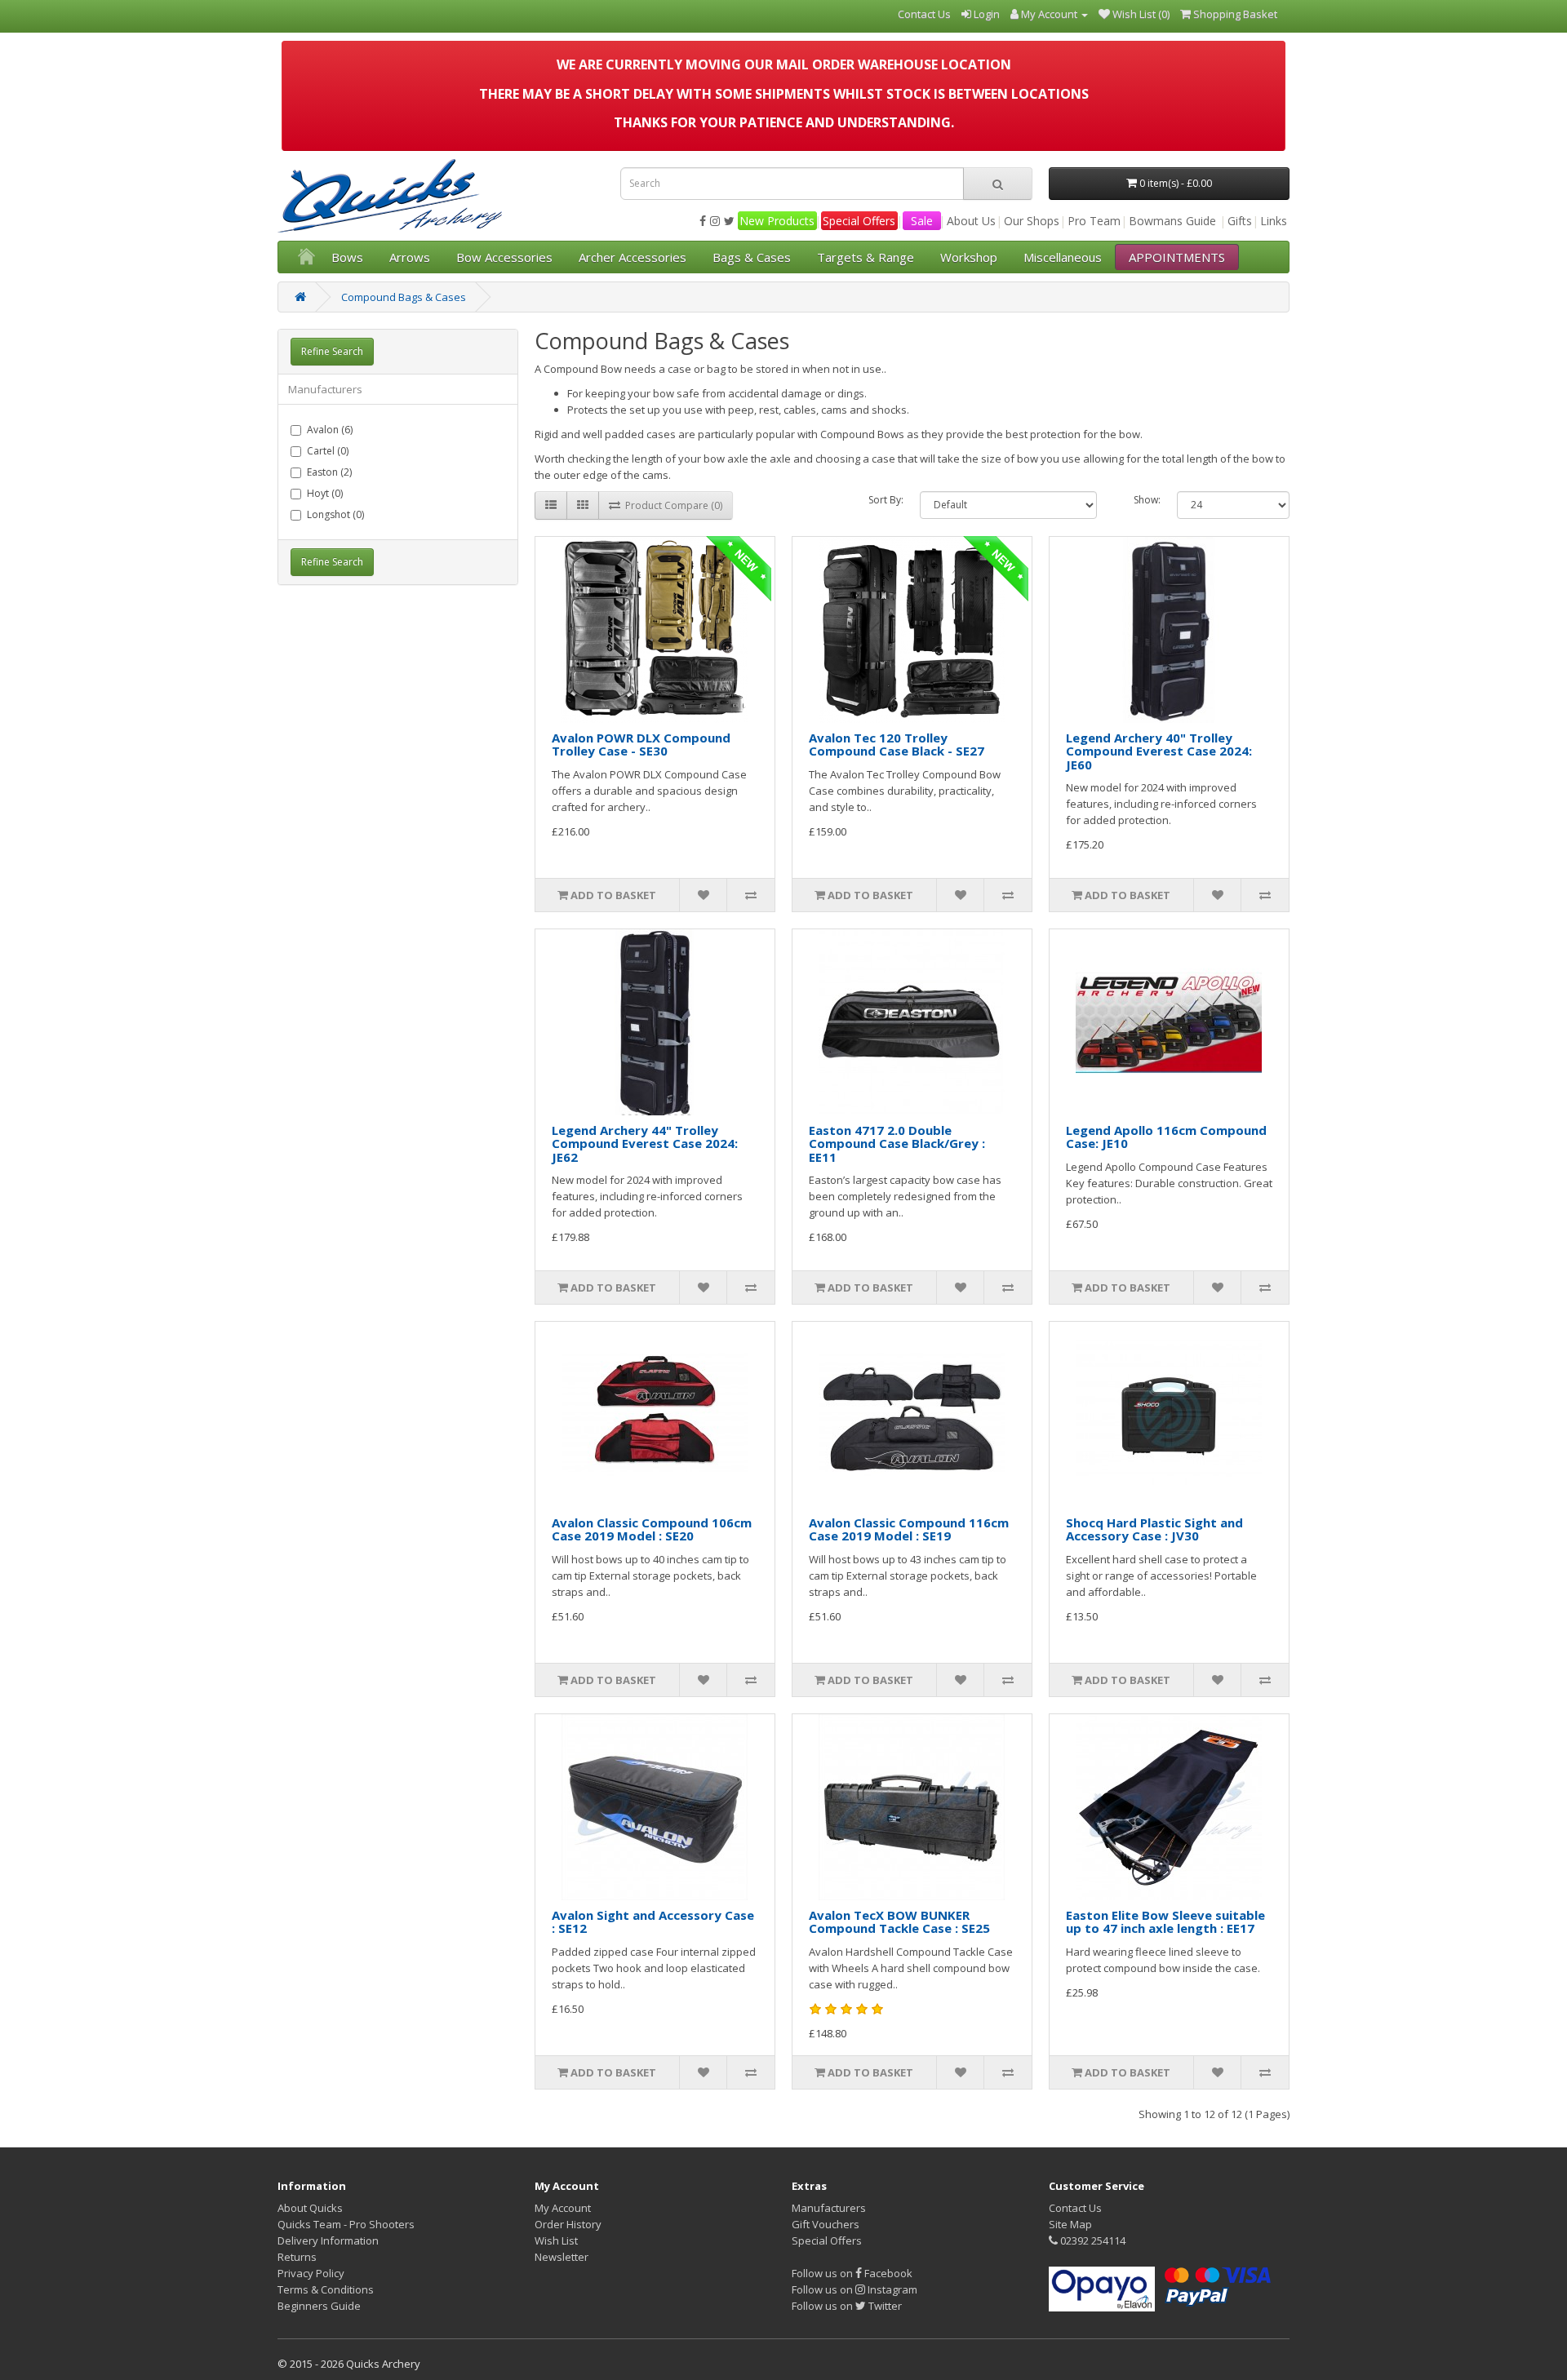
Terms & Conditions (326, 2289)
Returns (297, 2257)
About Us (971, 221)
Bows (347, 257)
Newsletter (562, 2257)
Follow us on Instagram (855, 2289)
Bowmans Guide (1172, 221)
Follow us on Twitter (847, 2306)
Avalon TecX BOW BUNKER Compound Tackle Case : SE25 (899, 1922)
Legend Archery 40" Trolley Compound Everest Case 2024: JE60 (1159, 751)
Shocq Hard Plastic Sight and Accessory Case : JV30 (1154, 1529)
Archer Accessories (633, 257)
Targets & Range (866, 257)
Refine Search (332, 351)
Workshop (969, 257)
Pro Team (1094, 221)
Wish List (556, 2240)
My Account (563, 2208)
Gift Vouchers (826, 2224)
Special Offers (859, 221)
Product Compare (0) (671, 505)
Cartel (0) (328, 451)
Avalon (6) (330, 430)
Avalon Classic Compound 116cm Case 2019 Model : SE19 (909, 1529)
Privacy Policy (311, 2273)
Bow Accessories (504, 257)
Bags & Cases (752, 257)
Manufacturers (829, 2208)
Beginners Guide (319, 2306)
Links (1274, 221)
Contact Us (1075, 2208)
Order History (568, 2224)
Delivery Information (328, 2240)
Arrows (410, 257)
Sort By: (886, 500)
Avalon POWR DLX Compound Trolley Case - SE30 (641, 745)
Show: (1147, 500)
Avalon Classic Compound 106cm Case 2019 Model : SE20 (652, 1529)
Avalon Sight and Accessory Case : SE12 (653, 1922)
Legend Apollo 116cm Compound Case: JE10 (1166, 1137)
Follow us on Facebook (852, 2273)
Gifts (1240, 221)
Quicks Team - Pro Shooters (346, 2224)
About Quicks (310, 2208)
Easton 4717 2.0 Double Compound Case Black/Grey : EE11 (897, 1143)
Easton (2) (329, 472)
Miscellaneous (1063, 257)
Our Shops (1032, 221)
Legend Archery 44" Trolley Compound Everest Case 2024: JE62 (645, 1143)
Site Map (1070, 2224)
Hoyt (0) (325, 493)
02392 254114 (1092, 2240)
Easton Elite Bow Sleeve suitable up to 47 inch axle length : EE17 (1165, 1922)
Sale (922, 221)
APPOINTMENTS (1177, 257)
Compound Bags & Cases (404, 297)
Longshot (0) (335, 514)
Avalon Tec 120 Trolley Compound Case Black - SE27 (897, 745)
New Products (777, 221)
